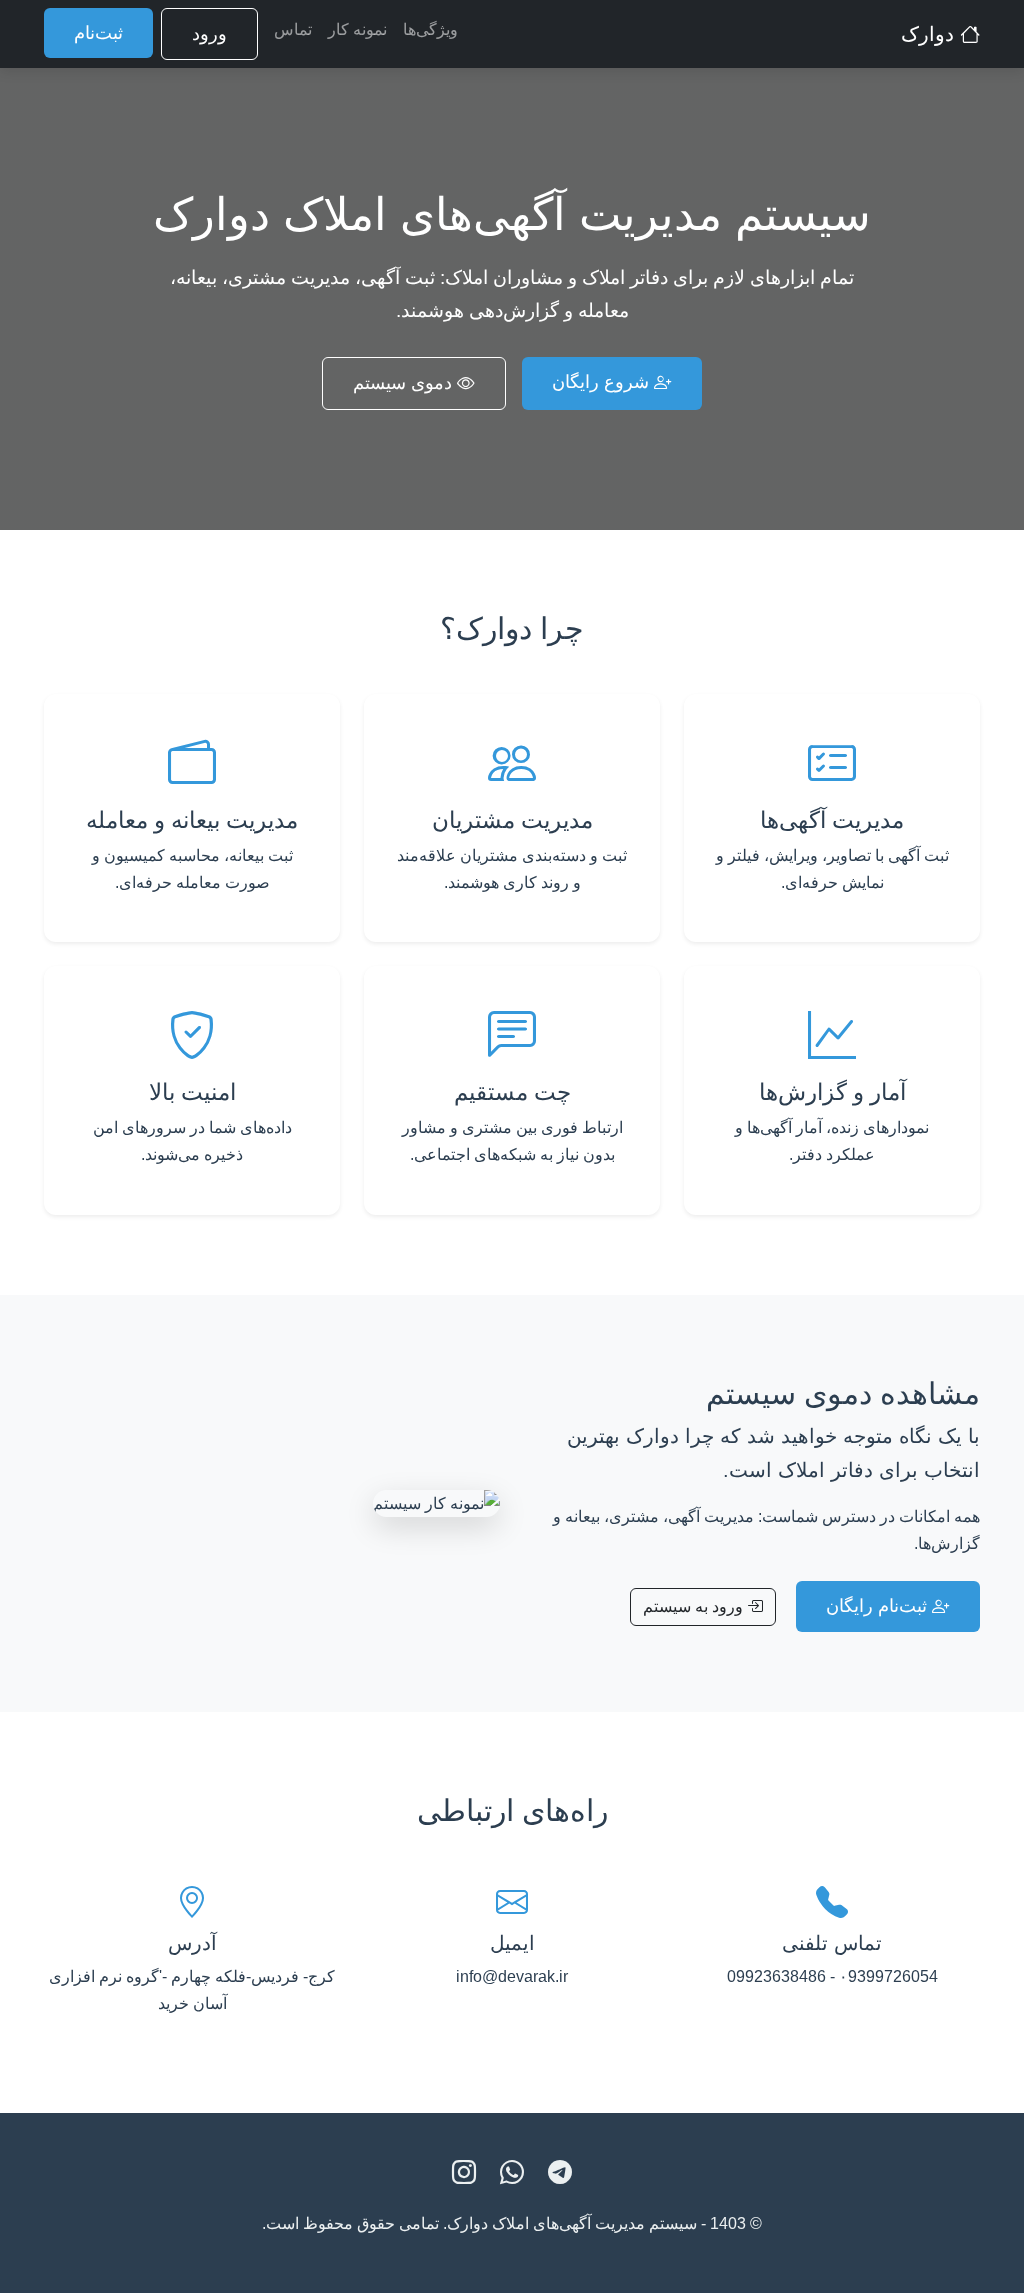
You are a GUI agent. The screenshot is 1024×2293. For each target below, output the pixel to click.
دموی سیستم (405, 383)
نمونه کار (357, 29)
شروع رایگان (603, 382)
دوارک (930, 34)
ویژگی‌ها (430, 29)
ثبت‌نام (98, 33)
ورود (209, 34)
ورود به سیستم (695, 1606)
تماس (293, 29)
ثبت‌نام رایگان (879, 1606)
